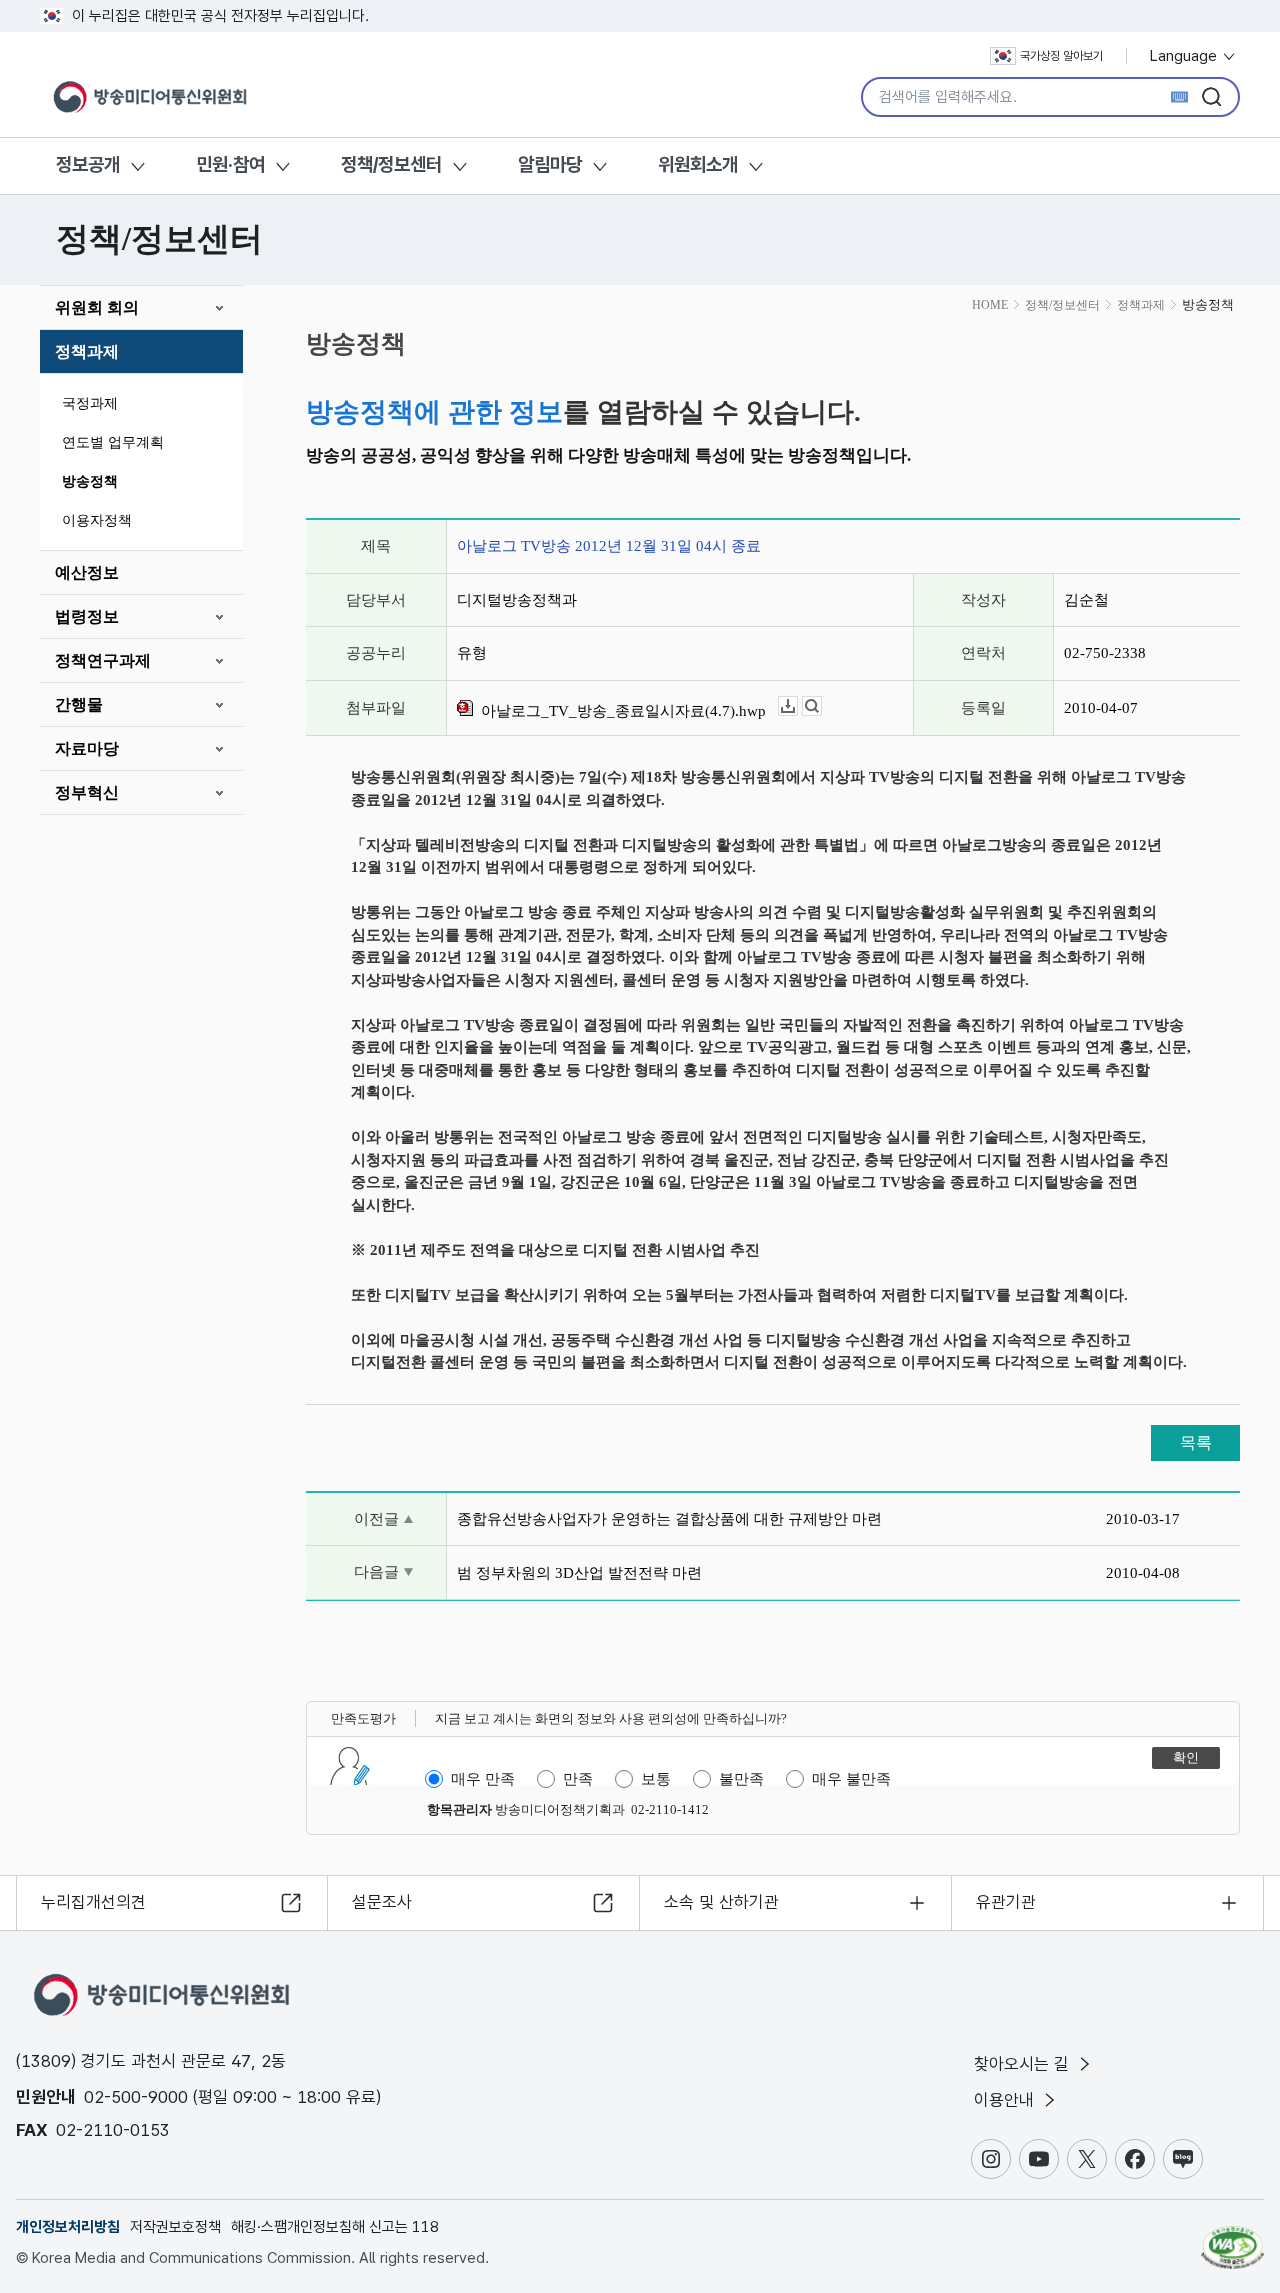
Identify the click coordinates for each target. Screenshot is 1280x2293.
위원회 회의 (97, 307)
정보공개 (88, 164)
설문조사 (382, 1902)
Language (1185, 56)
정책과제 (87, 351)
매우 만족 (483, 1779)
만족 (578, 1779)
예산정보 (87, 572)
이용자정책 (97, 520)
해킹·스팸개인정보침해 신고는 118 (335, 2227)
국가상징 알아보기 (1061, 56)
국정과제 (90, 403)
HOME (990, 305)
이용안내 (1006, 2100)
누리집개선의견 (93, 1902)
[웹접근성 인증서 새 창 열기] (1232, 2238)
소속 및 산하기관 (721, 1902)
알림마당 (550, 164)
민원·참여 (230, 164)
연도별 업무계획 (113, 442)
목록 (1196, 1442)
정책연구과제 (103, 660)
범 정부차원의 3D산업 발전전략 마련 (579, 1573)
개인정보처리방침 (68, 2227)
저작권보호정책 (175, 2227)
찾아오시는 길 (1024, 2064)
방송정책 (90, 481)
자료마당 (87, 748)
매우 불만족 (851, 1779)
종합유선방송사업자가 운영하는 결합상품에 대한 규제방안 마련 (669, 1519)
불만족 (741, 1779)
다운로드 (797, 706)
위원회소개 (698, 164)
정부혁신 (87, 792)
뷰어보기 (821, 706)
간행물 (79, 704)
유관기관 (1006, 1902)
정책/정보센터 (391, 164)
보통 (656, 1779)
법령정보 (87, 616)
